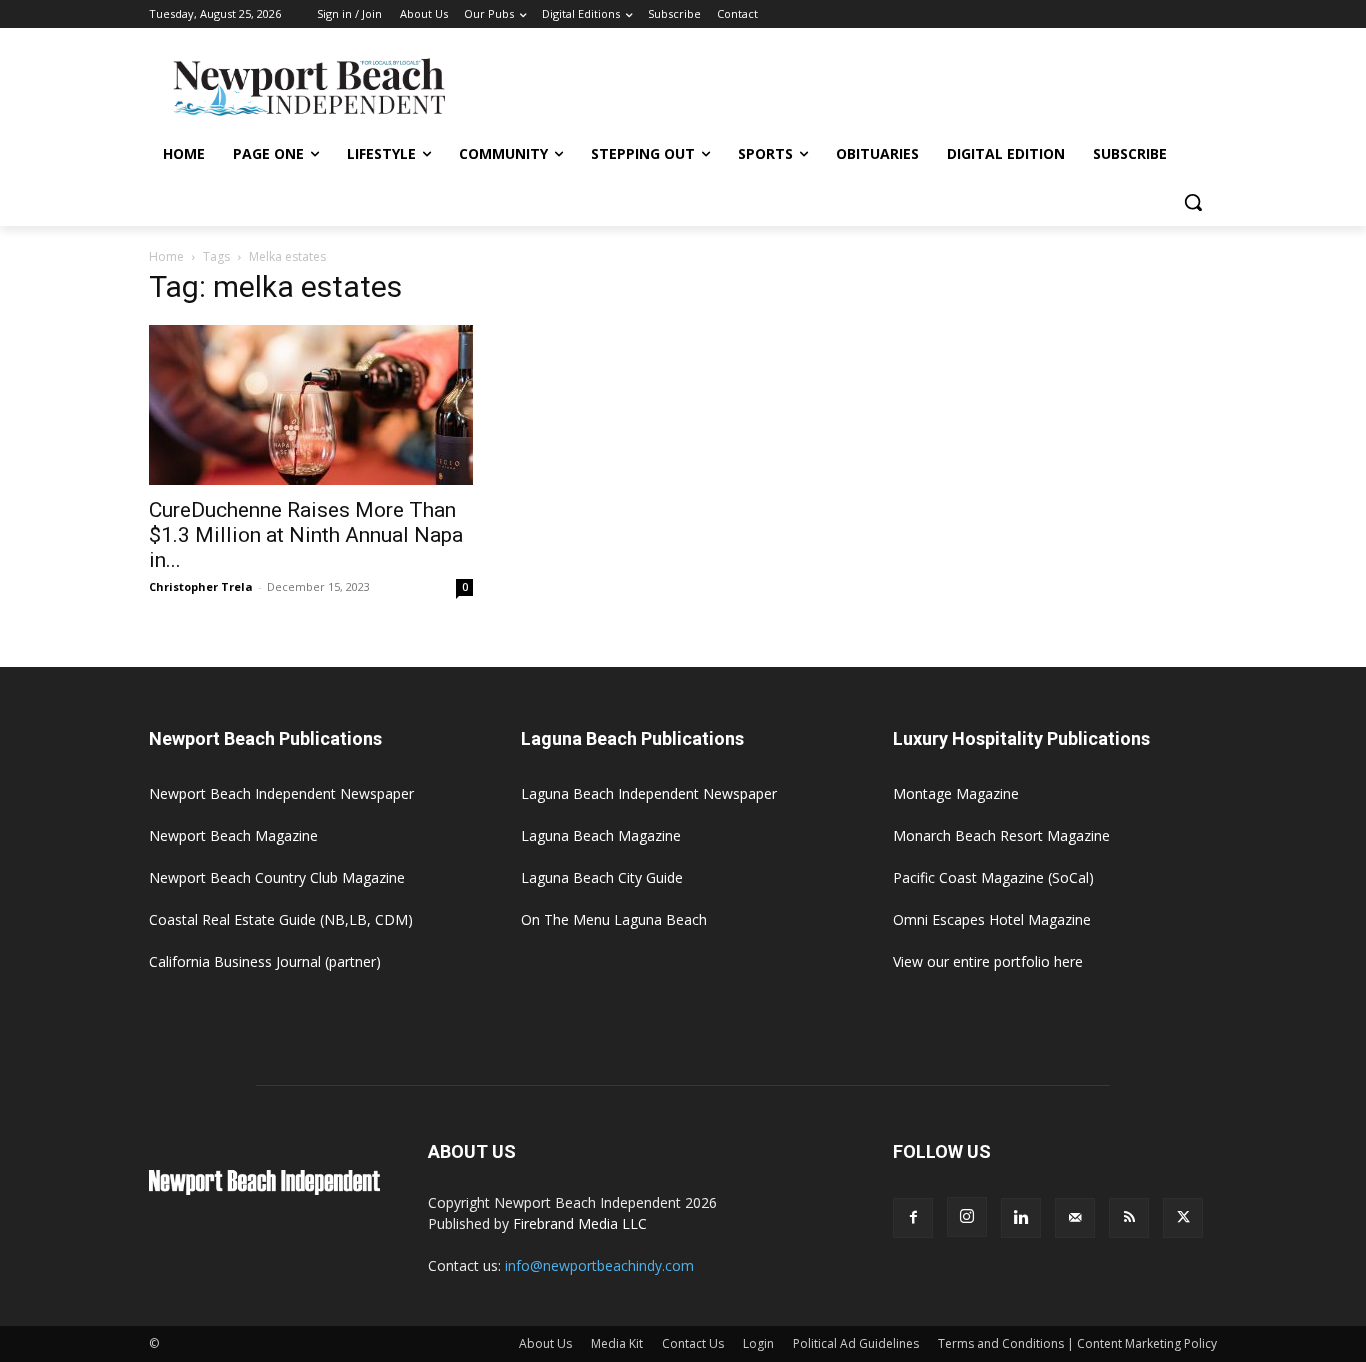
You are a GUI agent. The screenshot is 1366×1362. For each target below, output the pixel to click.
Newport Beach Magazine (233, 835)
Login (758, 1343)
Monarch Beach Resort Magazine (1001, 835)
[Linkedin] (1021, 1218)
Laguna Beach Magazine (601, 835)
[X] (1183, 1218)
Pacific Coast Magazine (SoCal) (993, 877)
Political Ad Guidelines (856, 1343)
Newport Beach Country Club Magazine (277, 877)
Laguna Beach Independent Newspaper (649, 793)
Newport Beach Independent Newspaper (281, 793)
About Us (545, 1343)
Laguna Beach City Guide (602, 877)
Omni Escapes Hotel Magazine (992, 919)
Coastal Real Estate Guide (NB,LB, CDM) (281, 919)
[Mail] (1075, 1218)
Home (166, 256)
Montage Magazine (956, 793)
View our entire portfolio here (988, 961)
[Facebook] (913, 1218)
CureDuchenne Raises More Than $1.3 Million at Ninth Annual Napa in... (306, 535)
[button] (1193, 202)
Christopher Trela (201, 586)
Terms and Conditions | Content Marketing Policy (1077, 1343)
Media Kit (617, 1343)
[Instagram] (967, 1217)
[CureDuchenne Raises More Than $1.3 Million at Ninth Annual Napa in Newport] (311, 405)
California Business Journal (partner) (265, 961)
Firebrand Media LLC (580, 1223)
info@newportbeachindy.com (599, 1265)
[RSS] (1129, 1218)
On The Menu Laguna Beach (614, 919)
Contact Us (693, 1343)
